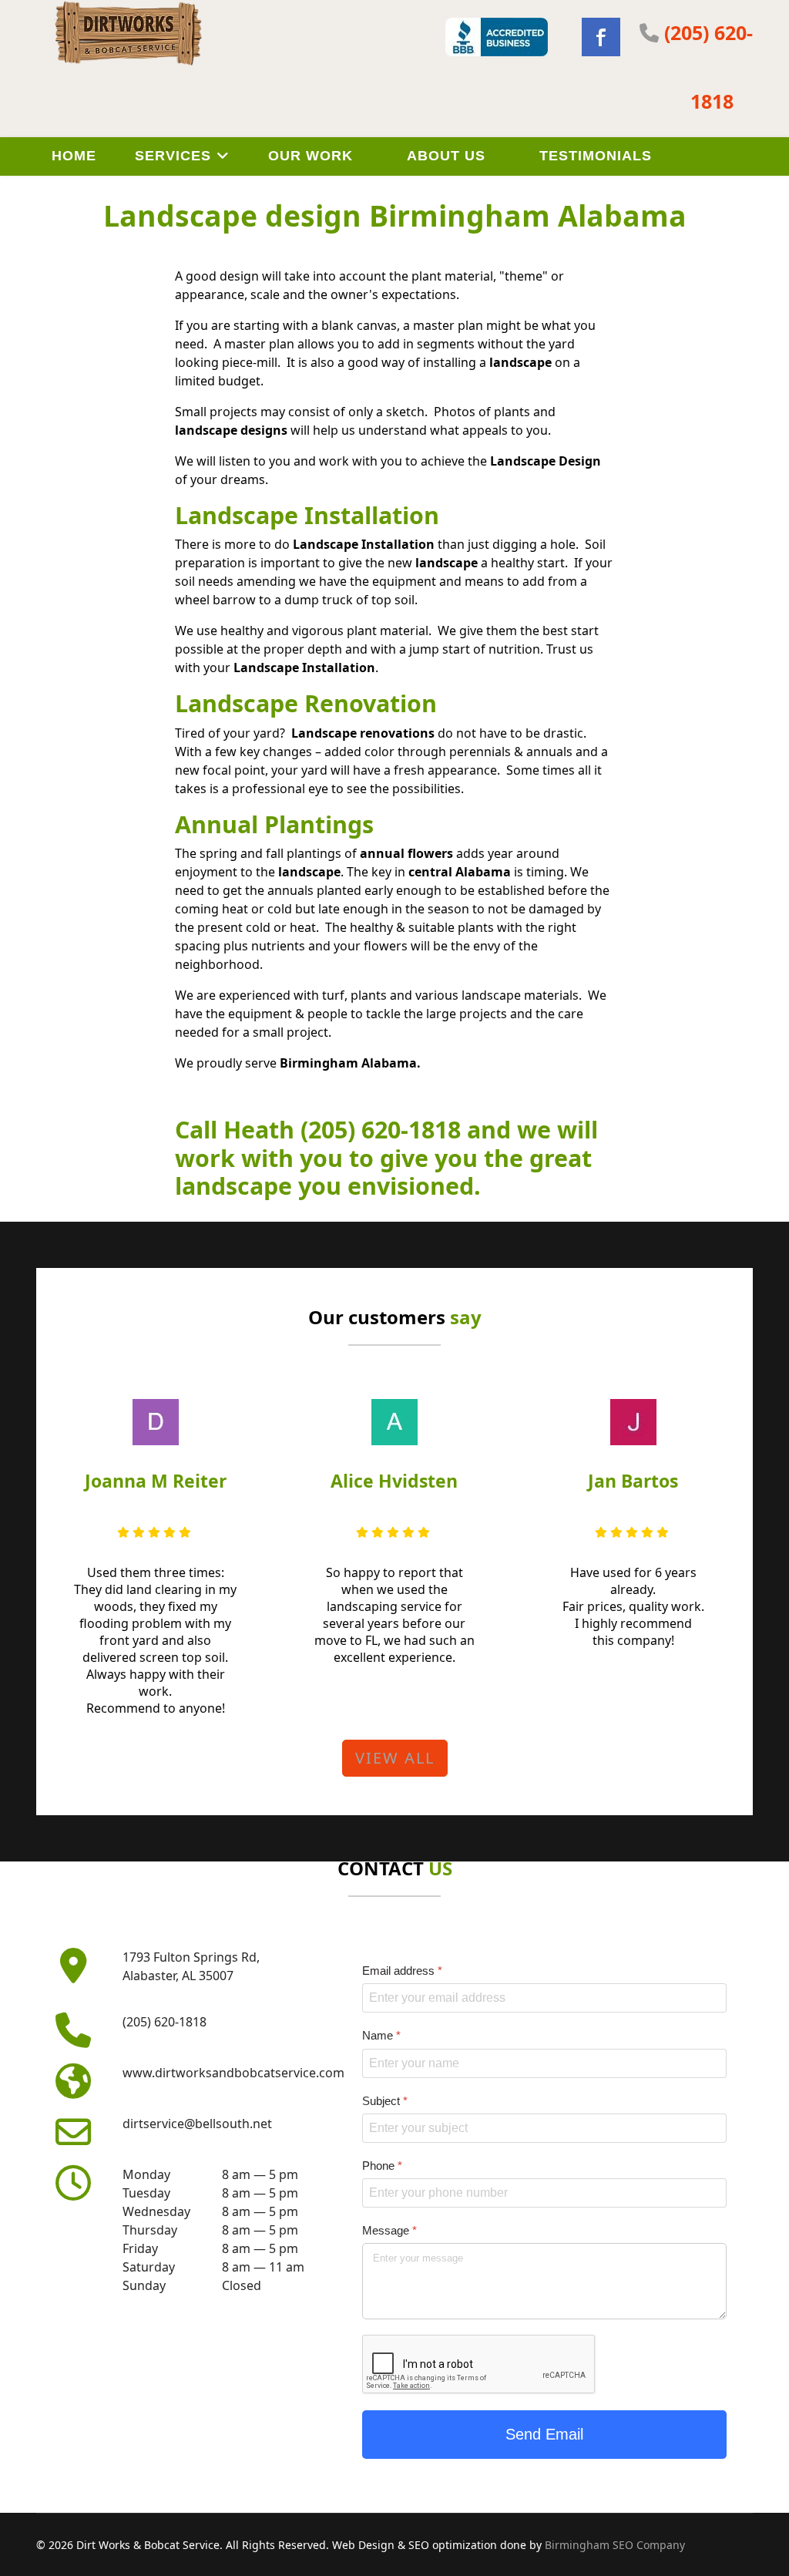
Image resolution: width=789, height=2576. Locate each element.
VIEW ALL (395, 1758)
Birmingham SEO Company (615, 2545)
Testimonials (596, 156)
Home (74, 156)
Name (381, 2035)
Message (389, 2230)
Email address (402, 1971)
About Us (446, 156)
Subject (385, 2100)
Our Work (311, 156)
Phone (382, 2165)
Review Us (94, 193)
